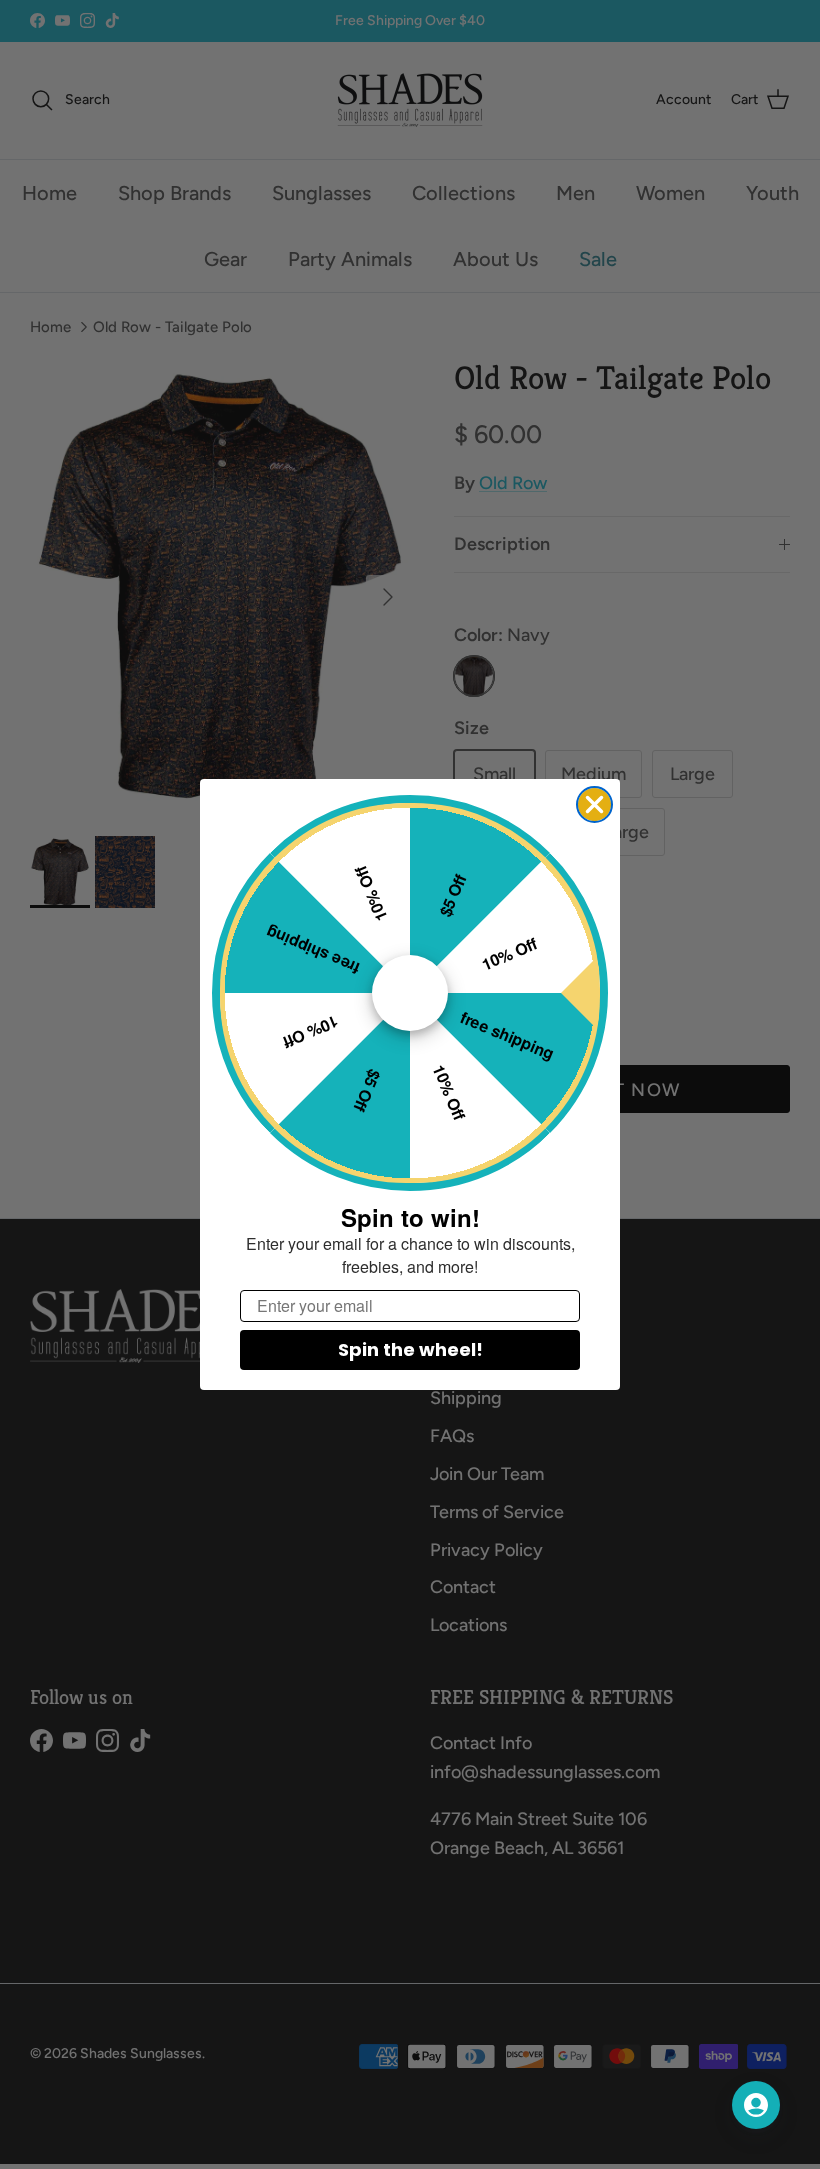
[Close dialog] (594, 804)
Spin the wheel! (410, 1349)
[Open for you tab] (756, 2105)
